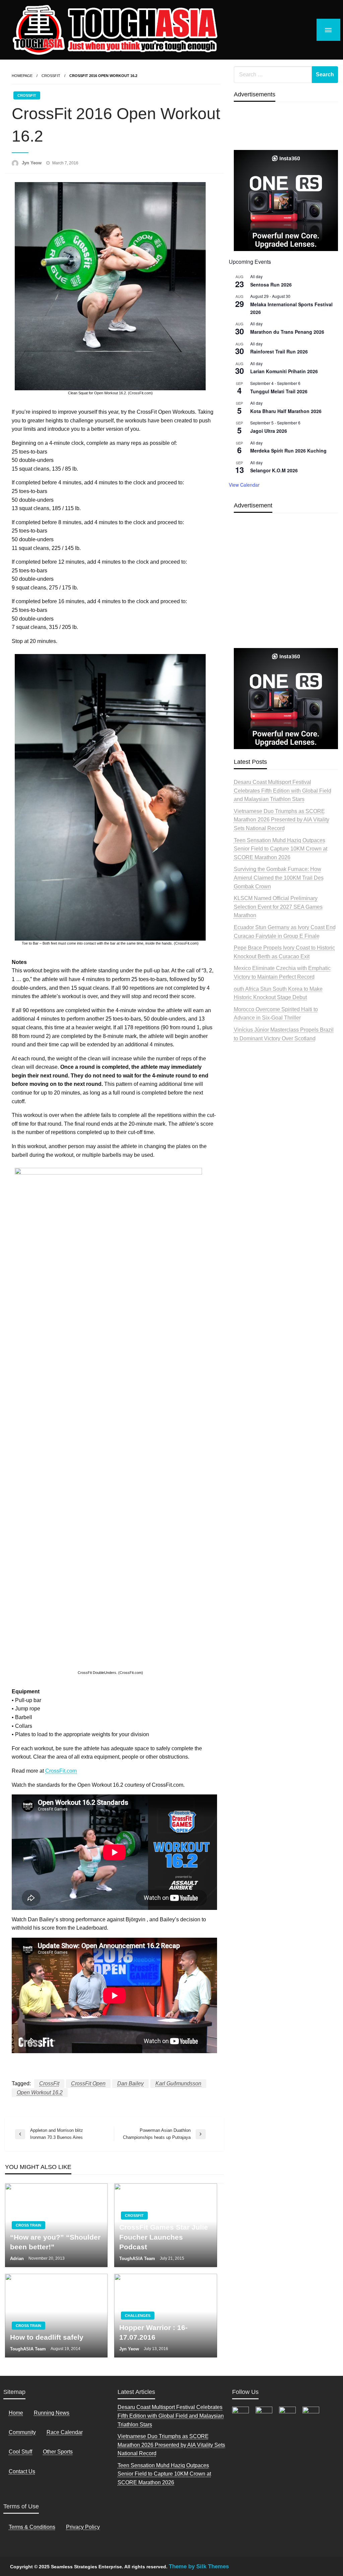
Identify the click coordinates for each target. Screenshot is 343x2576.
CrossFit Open (88, 2083)
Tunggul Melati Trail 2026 (279, 391)
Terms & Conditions (32, 2527)
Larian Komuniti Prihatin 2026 (284, 371)
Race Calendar (65, 2432)
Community (22, 2432)
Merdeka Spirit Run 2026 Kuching (288, 451)
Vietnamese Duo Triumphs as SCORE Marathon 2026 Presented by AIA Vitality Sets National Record (282, 820)
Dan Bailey (130, 2083)
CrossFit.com (61, 1771)
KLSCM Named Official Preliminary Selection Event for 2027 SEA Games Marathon (278, 907)
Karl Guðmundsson (178, 2083)
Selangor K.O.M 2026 (274, 470)
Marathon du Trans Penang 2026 (287, 332)
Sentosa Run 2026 (271, 285)
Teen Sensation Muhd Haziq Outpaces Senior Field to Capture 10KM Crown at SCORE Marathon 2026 (281, 849)
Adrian (18, 2259)
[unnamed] (286, 200)
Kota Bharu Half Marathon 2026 (286, 411)
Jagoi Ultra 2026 (269, 431)
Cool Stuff (20, 2452)
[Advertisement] (286, 596)
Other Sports (58, 2452)
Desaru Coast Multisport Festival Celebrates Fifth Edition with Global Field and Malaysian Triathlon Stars (283, 791)
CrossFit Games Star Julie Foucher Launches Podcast (164, 2237)
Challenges (138, 2316)
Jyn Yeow (32, 163)
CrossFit (51, 76)
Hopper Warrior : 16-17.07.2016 (153, 2332)
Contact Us (22, 2471)
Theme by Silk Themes (199, 2566)
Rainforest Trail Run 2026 (279, 351)
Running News (52, 2413)
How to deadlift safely (47, 2337)
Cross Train (28, 2225)
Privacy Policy (83, 2527)
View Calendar (244, 485)
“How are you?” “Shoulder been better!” (55, 2242)
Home (16, 2413)
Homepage (22, 76)
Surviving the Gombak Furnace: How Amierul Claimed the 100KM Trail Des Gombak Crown (279, 878)
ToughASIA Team (138, 2259)
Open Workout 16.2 (40, 2092)
